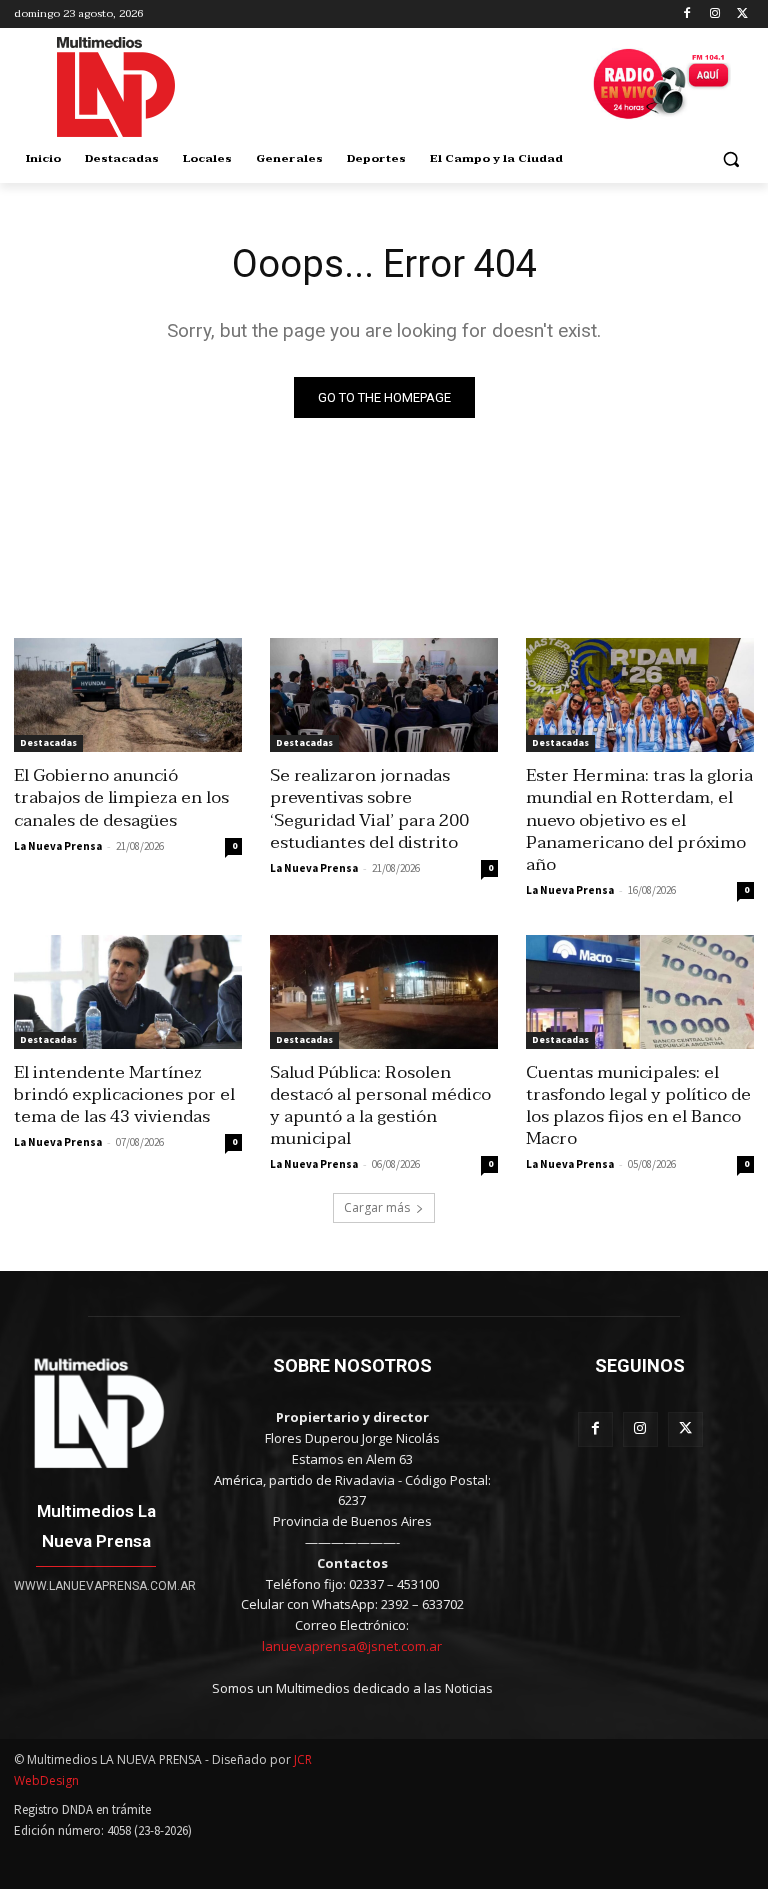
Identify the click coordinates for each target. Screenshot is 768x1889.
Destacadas (48, 742)
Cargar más (377, 1207)
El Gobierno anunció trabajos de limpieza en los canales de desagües (121, 797)
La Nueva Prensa (58, 846)
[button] (730, 159)
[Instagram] (714, 14)
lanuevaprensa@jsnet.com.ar (352, 1646)
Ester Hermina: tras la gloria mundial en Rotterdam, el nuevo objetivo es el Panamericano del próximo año (639, 819)
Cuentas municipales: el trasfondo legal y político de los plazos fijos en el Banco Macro (638, 1105)
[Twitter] (742, 14)
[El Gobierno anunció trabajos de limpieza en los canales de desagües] (128, 695)
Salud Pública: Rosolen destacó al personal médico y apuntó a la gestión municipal (380, 1105)
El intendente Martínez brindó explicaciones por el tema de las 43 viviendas (124, 1094)
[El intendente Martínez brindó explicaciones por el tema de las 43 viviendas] (128, 992)
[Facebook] (687, 14)
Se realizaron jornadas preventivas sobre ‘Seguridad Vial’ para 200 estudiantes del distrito (369, 808)
